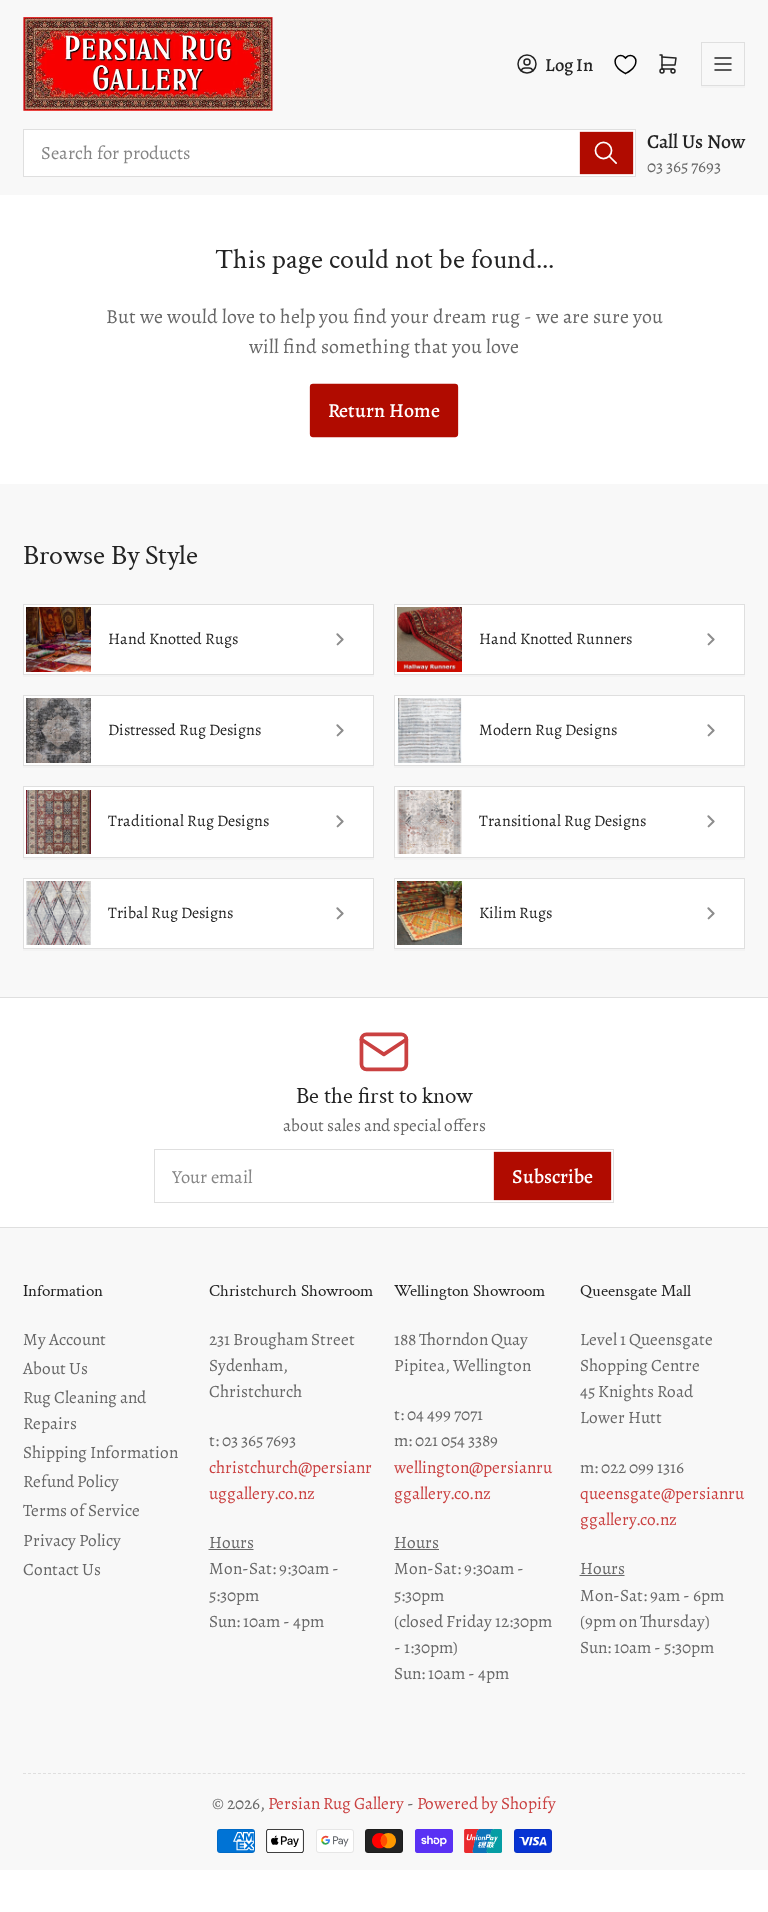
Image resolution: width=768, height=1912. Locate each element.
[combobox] (329, 153)
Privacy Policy (72, 1540)
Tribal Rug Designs (170, 913)
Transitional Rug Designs (562, 821)
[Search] (606, 153)
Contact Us (62, 1569)
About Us (55, 1368)
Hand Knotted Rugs (173, 639)
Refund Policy (71, 1481)
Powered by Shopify (486, 1803)
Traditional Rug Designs (188, 821)
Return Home (384, 410)
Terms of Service (81, 1510)
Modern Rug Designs (548, 730)
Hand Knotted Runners (555, 639)
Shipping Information (100, 1452)
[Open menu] (723, 64)
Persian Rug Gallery (336, 1803)
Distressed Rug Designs (184, 730)
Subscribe (552, 1176)
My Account (64, 1339)
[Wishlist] (625, 64)
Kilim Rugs (515, 913)
